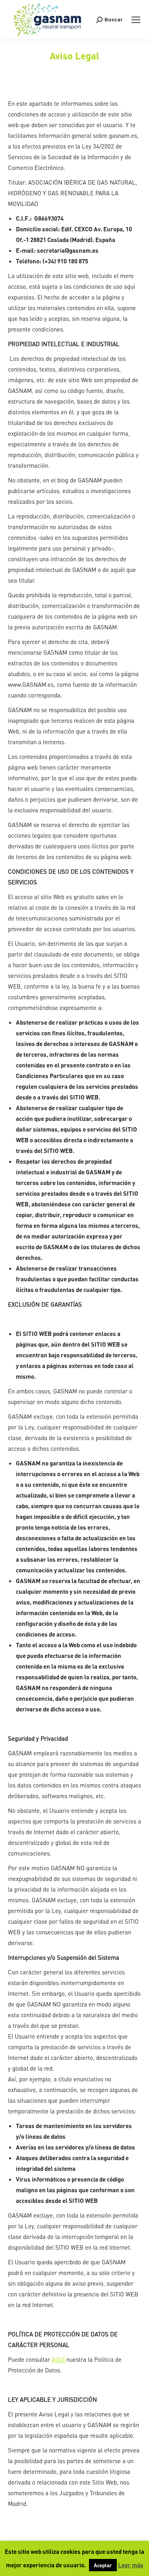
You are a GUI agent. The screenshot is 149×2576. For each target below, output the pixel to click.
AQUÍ (59, 2359)
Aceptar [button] (103, 2565)
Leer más (131, 2565)
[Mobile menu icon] (136, 20)
